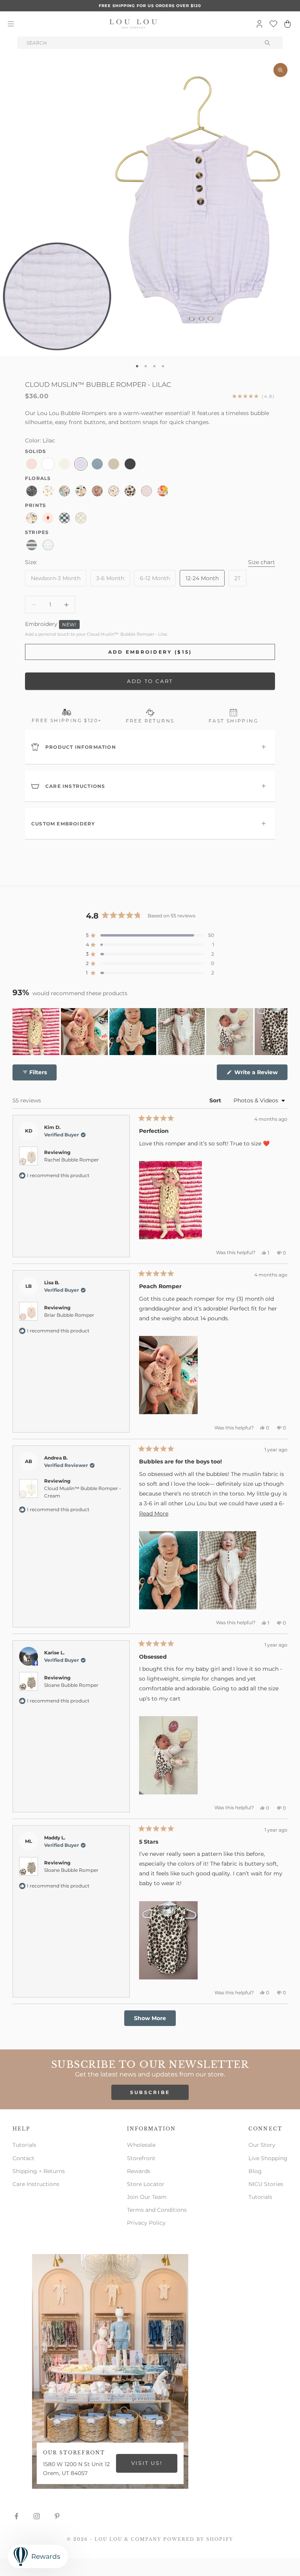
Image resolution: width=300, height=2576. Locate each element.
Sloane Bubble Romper (71, 1685)
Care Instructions (36, 2184)
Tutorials (24, 2145)
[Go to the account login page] (259, 24)
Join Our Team (147, 2197)
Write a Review (260, 1074)
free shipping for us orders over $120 (150, 6)
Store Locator (146, 2184)
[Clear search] (268, 43)
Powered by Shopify (198, 2539)
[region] (150, 1032)
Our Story (262, 2145)
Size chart (262, 562)
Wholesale (141, 2145)
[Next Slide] (281, 1032)
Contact (23, 2158)
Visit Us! (147, 2463)
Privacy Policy (146, 2223)
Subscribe (150, 2092)
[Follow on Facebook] (16, 2516)
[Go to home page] (133, 24)
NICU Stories (266, 2184)
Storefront (141, 2158)
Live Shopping (268, 2158)
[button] (150, 935)
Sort (216, 1100)
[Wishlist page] (273, 24)
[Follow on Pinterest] (57, 2516)
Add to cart (150, 681)
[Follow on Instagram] (37, 2516)
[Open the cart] (287, 24)
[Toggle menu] (11, 24)
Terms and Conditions (157, 2210)
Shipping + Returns (39, 2171)
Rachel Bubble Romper (71, 1160)
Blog (255, 2171)
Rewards (139, 2171)
